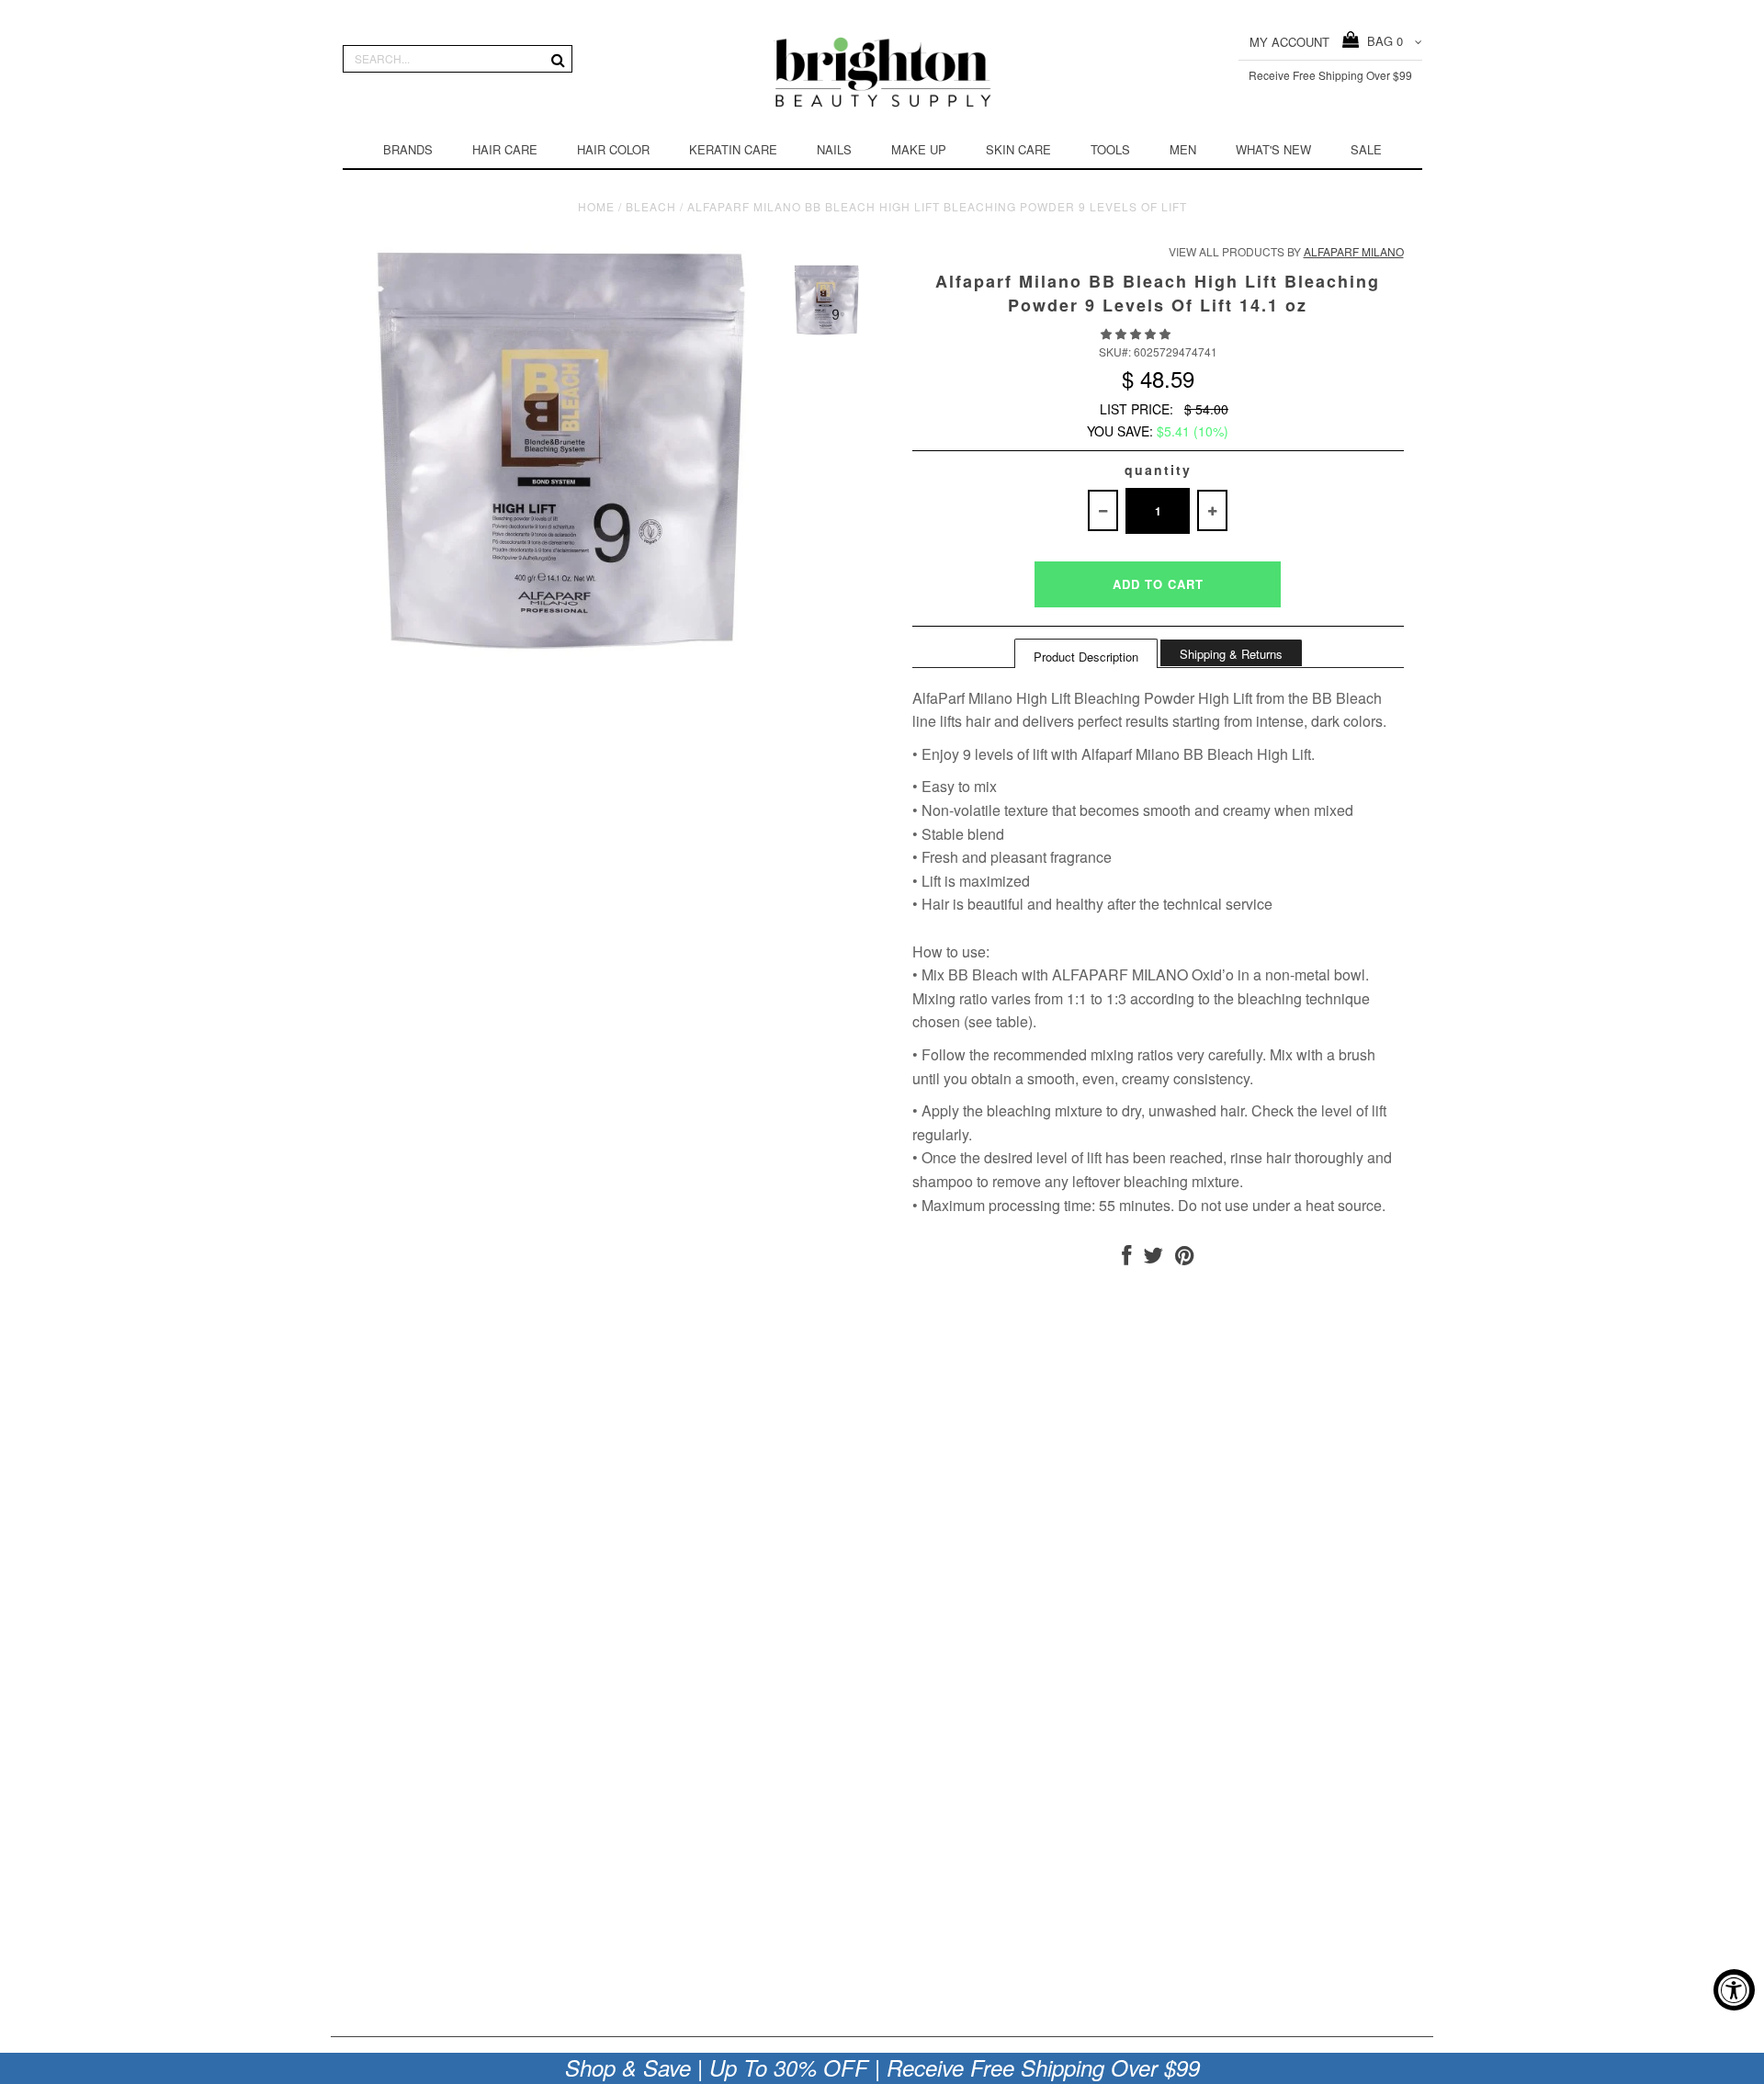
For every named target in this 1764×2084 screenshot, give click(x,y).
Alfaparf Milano (1354, 251)
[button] (1137, 333)
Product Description (1086, 657)
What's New (1273, 149)
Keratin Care (733, 149)
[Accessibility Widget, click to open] (1734, 1990)
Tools (1110, 149)
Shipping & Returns (1231, 654)
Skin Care (1018, 149)
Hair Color (613, 149)
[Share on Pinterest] (1185, 1258)
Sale (1366, 149)
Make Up (919, 149)
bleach (651, 206)
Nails (834, 149)
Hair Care (505, 149)
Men (1183, 149)
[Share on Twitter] (1153, 1258)
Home (596, 206)
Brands (408, 149)
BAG (1381, 41)
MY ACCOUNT (1289, 42)
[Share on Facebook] (1126, 1258)
